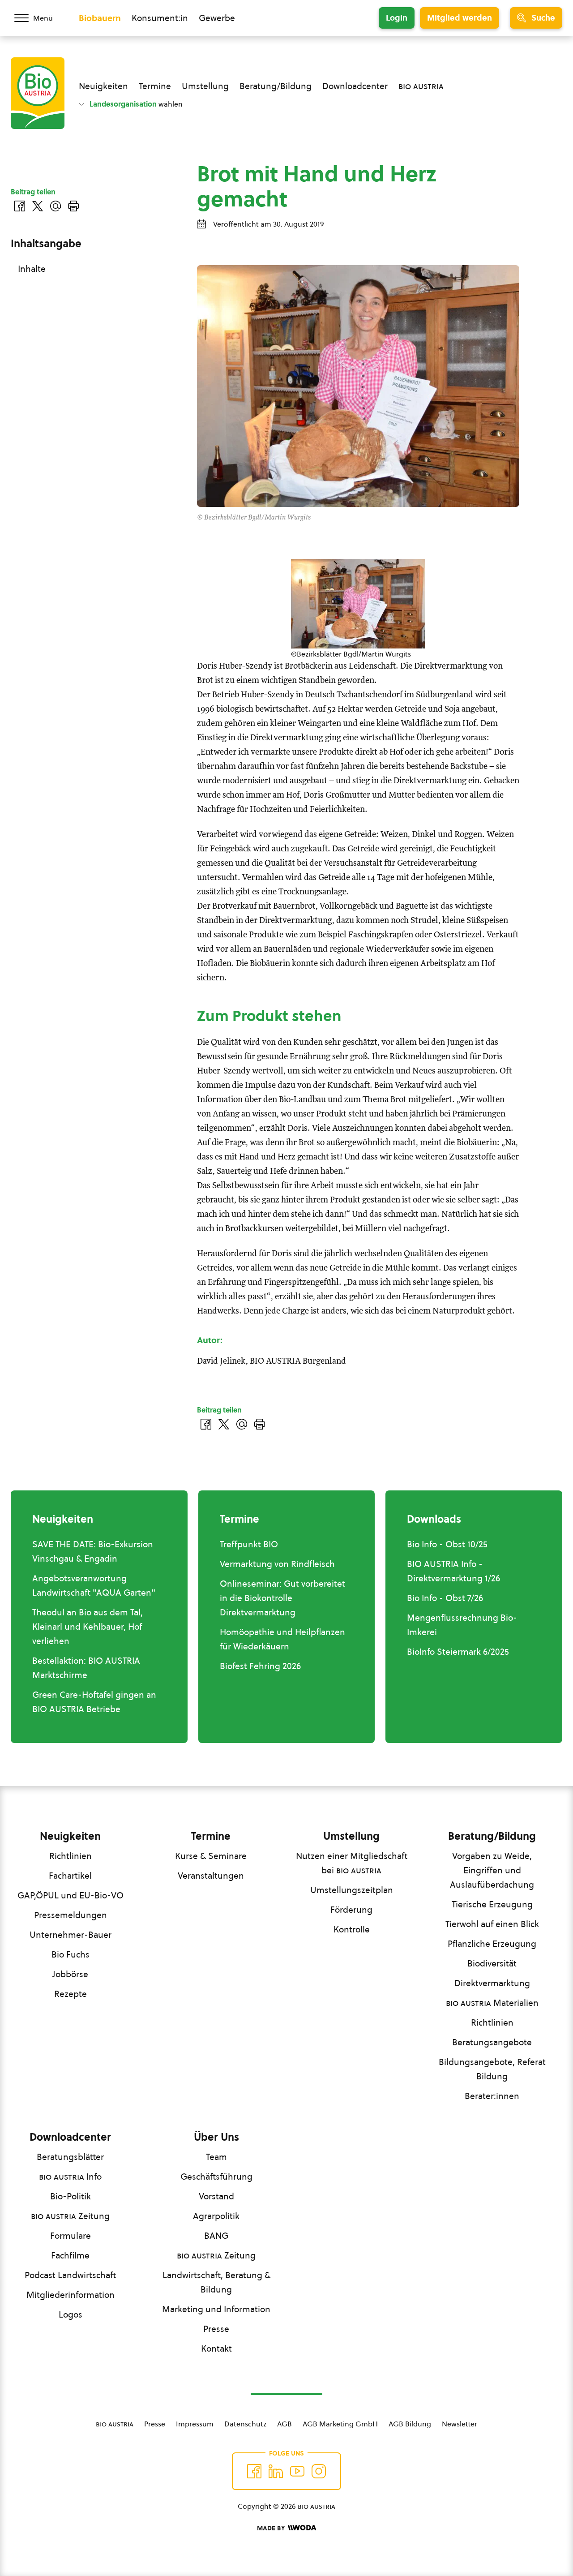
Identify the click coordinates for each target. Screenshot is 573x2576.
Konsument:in (160, 18)
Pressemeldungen (71, 1915)
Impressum (195, 2424)
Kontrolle (352, 1929)
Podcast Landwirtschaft (70, 2275)
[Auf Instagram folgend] (319, 2471)
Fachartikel (70, 1876)
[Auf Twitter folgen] (276, 2471)
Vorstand (216, 2196)
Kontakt (216, 2348)
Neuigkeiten (103, 86)
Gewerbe (217, 18)
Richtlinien (71, 1856)
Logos (71, 2314)
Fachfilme (70, 2255)
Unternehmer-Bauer (71, 1935)
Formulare (71, 2236)
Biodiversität (492, 1963)
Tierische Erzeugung (492, 1904)
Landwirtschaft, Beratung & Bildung (216, 2282)
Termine (155, 86)
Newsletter (460, 2424)
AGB (284, 2424)
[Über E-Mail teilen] (242, 1424)
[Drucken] (260, 1424)
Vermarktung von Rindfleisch (277, 1564)
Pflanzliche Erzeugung (492, 1944)
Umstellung (205, 86)
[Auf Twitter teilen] (224, 1424)
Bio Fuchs (71, 1954)
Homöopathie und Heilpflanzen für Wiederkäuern (282, 1639)
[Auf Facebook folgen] (254, 2471)
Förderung (351, 1910)
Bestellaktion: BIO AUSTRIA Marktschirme (86, 1668)
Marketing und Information (216, 2309)
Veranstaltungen (211, 1876)
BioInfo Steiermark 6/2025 (458, 1652)
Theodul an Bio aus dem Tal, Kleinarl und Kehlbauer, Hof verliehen (88, 1627)
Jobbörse (70, 1974)
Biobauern (100, 18)
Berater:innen (492, 2096)
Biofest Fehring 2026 (260, 1666)
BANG (216, 2236)
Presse (216, 2329)
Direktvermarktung (492, 1983)
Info (70, 2177)
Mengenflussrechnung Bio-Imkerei (462, 1625)
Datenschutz (245, 2424)
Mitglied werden (460, 18)
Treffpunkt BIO (249, 1544)
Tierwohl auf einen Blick (492, 1924)
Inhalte (32, 269)
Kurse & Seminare (211, 1856)
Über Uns (216, 2137)
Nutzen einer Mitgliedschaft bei (352, 1863)
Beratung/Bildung (276, 86)
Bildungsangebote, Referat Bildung (492, 2069)
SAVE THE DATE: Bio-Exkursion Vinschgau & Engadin (93, 1551)
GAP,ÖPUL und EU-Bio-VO (71, 1895)
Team (216, 2157)
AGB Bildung (410, 2424)
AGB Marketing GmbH (340, 2424)
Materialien (492, 2003)
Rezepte (71, 1994)
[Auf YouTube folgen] (297, 2471)
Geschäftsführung (216, 2177)
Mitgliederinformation (71, 2295)
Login (397, 18)
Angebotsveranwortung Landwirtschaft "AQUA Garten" (94, 1585)
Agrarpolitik (216, 2216)
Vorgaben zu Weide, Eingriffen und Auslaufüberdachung (492, 1870)
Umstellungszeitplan (352, 1890)
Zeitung (70, 2216)
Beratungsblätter (70, 2157)
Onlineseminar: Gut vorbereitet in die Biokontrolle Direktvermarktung (282, 1598)
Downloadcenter (355, 86)
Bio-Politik (71, 2196)
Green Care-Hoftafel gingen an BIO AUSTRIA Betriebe (94, 1702)
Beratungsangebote (492, 2042)
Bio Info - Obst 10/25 (447, 1544)
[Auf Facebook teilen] (206, 1424)
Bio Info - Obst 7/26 (445, 1598)
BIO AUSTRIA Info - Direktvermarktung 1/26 (453, 1571)
